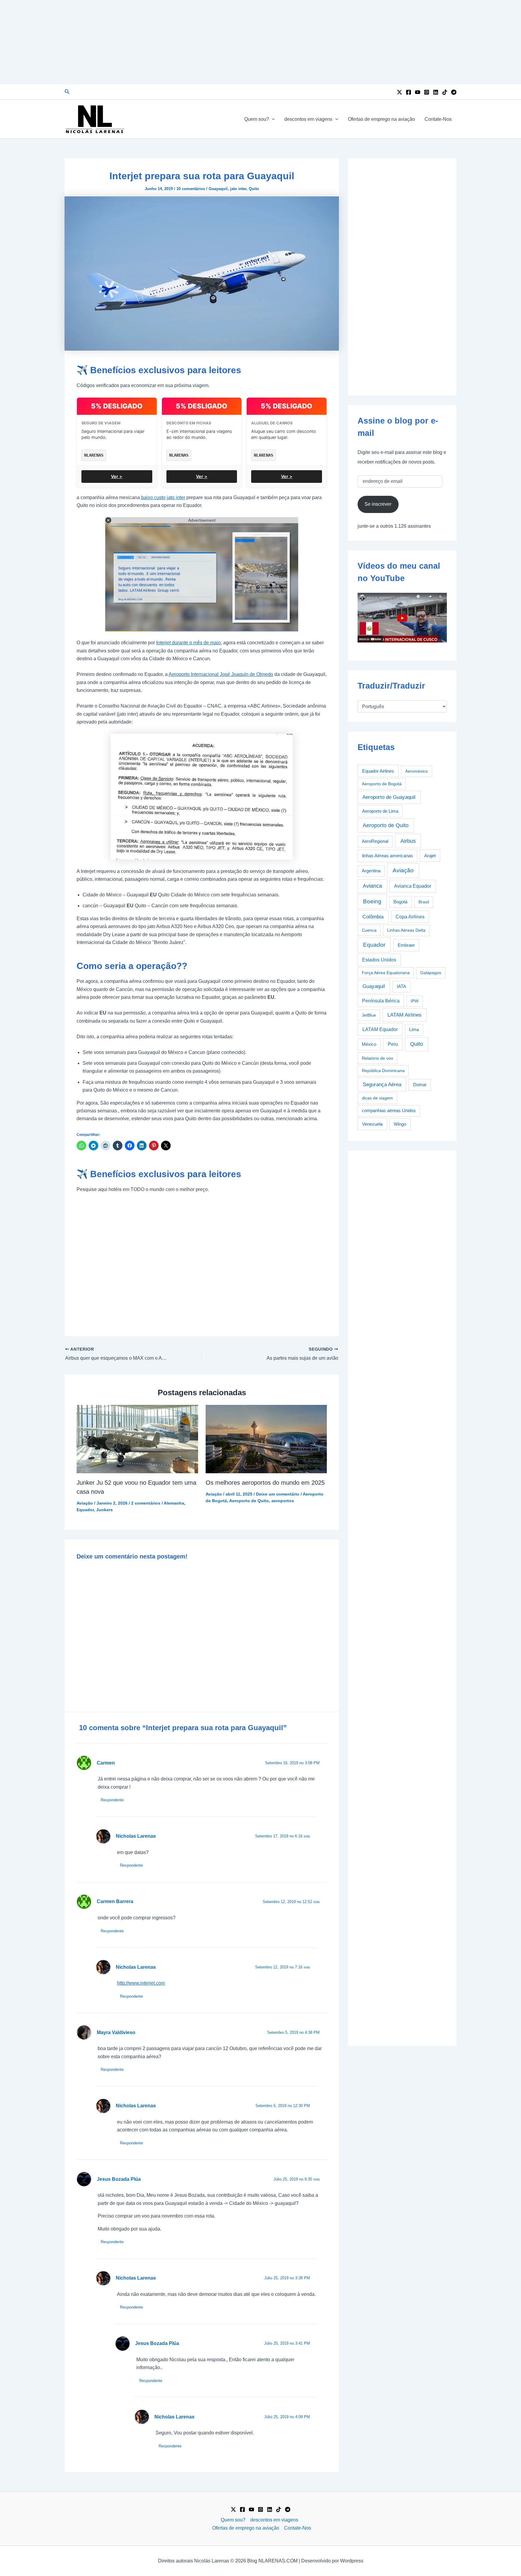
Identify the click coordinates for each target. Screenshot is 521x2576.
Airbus (408, 841)
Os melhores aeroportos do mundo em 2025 (265, 1483)
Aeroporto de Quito (249, 1501)
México (369, 1044)
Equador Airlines (378, 771)
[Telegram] (454, 92)
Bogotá (400, 902)
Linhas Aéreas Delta (406, 930)
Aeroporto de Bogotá (382, 784)
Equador (85, 1510)
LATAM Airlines (404, 1015)
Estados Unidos (379, 960)
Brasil (424, 902)
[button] (67, 92)
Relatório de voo (377, 1058)
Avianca (372, 886)
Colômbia (373, 917)
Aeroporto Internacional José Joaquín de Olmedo (221, 674)
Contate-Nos (438, 119)
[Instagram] (427, 92)
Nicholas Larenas (136, 1836)
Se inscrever (378, 504)
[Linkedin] (436, 92)
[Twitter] (399, 92)
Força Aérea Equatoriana (386, 973)
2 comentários (146, 1503)
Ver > (117, 476)
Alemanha (174, 1503)
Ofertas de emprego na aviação (381, 119)
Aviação (85, 1503)
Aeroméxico (417, 771)
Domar (420, 1085)
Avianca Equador (413, 886)
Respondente (112, 1800)
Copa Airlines (410, 917)
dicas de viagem (377, 1098)
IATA (401, 986)
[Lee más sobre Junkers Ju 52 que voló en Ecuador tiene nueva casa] (137, 1439)
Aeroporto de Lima (380, 811)
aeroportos (283, 1501)
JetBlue (369, 1015)
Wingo (400, 1124)
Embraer (406, 945)
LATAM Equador (380, 1029)
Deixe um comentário (278, 1494)
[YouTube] (418, 92)
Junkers (104, 1510)
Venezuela (372, 1124)
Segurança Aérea (382, 1084)
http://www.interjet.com (141, 1983)
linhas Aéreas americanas (388, 856)
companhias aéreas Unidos (389, 1111)
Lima (414, 1030)
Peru (393, 1044)
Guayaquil (218, 189)
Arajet (430, 856)
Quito (254, 189)
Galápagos (431, 973)
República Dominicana (383, 1071)
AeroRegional (375, 841)
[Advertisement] (260, 42)
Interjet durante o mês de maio (188, 643)
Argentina (371, 871)
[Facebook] (409, 92)
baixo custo (153, 497)
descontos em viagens (308, 119)
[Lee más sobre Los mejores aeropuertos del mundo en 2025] (266, 1439)
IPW (415, 1001)
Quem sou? (257, 119)
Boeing (372, 901)
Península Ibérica (381, 1001)
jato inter (238, 189)
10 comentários (191, 189)
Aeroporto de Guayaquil (389, 797)
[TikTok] (445, 92)
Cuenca (369, 930)
